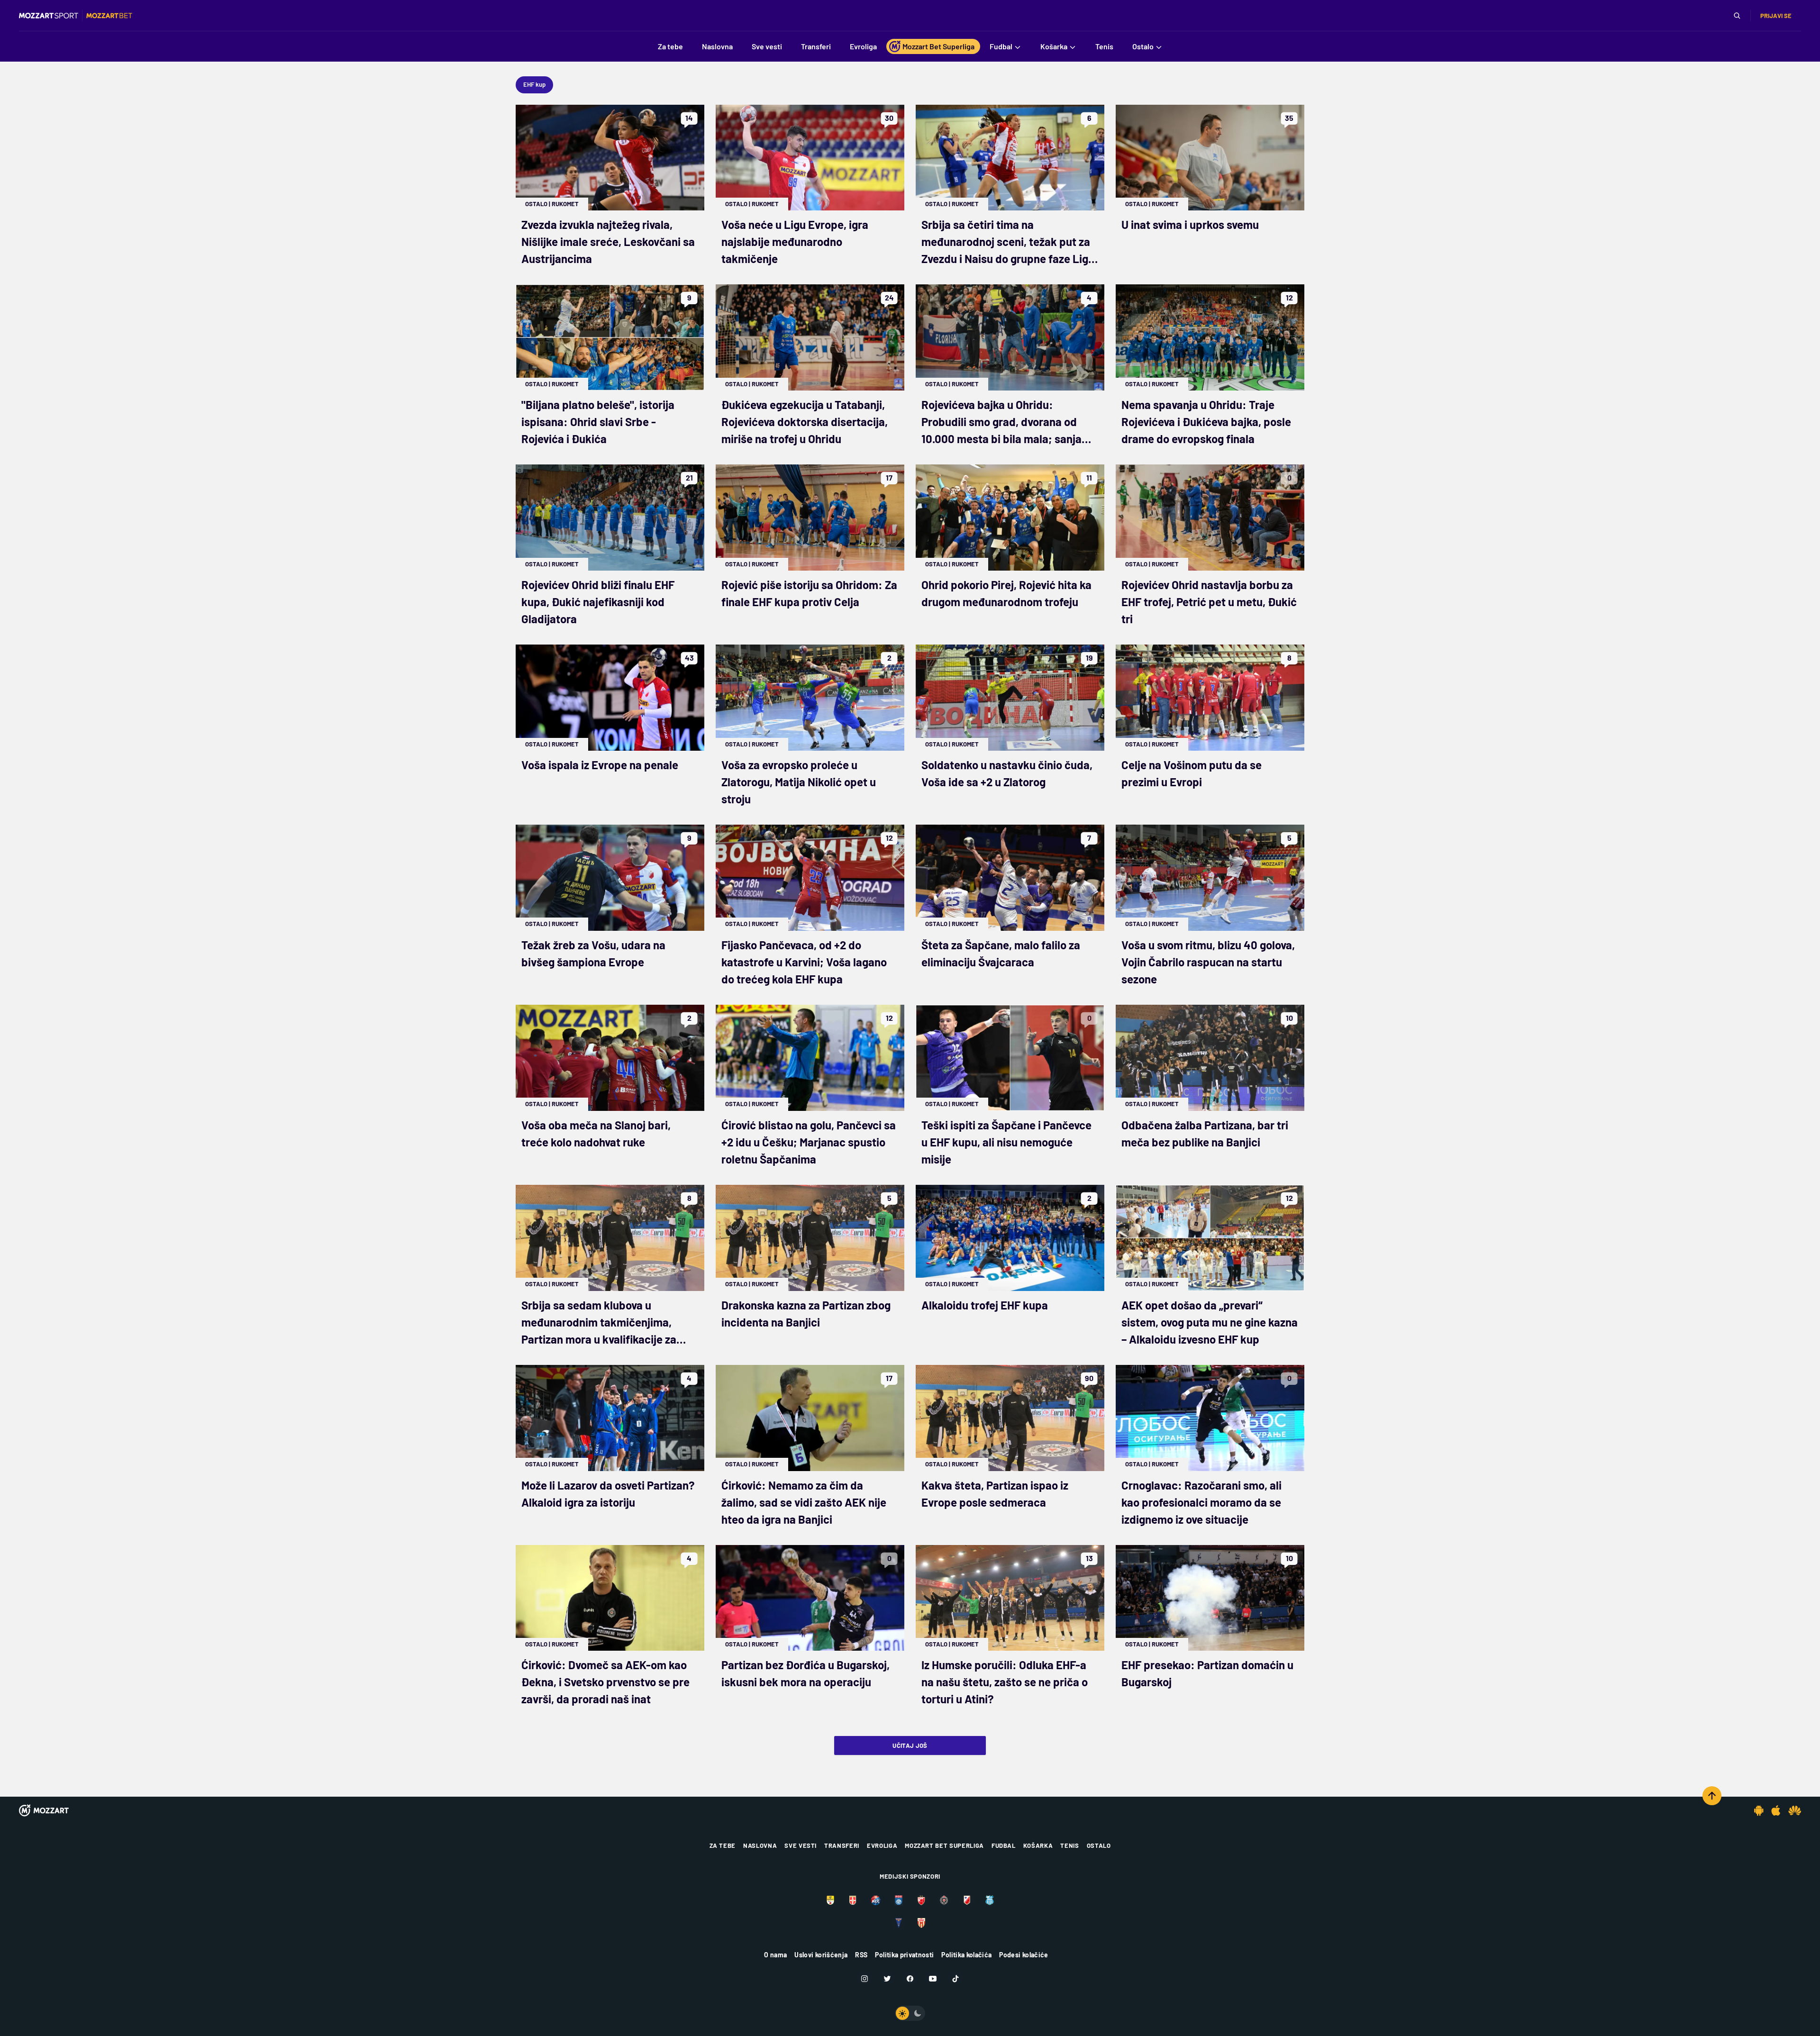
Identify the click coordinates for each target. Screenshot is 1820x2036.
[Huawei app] (1795, 1810)
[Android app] (1759, 1810)
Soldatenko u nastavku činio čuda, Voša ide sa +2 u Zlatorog (1007, 773)
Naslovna (760, 1845)
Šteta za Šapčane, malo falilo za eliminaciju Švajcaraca (1001, 953)
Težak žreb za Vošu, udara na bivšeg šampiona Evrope (593, 953)
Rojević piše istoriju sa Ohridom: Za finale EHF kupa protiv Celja (809, 593)
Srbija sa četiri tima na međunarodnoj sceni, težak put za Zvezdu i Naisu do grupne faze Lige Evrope (1008, 242)
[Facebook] (910, 1979)
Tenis (1069, 1845)
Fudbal (1004, 1845)
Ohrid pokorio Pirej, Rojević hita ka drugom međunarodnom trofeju (1006, 593)
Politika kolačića (966, 1955)
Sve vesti (801, 1845)
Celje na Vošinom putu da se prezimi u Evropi (1192, 773)
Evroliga (882, 1845)
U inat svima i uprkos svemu (1190, 224)
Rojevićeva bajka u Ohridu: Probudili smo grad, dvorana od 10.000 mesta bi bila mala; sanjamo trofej (1009, 423)
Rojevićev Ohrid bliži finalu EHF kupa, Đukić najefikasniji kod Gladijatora (598, 602)
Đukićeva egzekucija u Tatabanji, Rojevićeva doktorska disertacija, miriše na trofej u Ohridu (805, 422)
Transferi (842, 1845)
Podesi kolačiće (1024, 1955)
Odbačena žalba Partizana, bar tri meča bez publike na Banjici (1205, 1133)
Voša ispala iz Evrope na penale (600, 765)
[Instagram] (864, 1979)
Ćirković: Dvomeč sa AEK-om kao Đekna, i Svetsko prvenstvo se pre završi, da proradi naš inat (605, 1682)
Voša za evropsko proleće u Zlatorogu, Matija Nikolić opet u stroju (799, 782)
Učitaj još (910, 1745)
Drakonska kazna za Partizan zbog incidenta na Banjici (806, 1313)
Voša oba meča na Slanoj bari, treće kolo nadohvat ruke (596, 1133)
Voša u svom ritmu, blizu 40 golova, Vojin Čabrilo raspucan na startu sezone (1208, 962)
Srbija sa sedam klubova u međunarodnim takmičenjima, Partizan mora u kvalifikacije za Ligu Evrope (599, 1323)
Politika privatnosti (904, 1955)
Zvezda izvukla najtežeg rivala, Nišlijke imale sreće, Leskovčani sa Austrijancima (608, 241)
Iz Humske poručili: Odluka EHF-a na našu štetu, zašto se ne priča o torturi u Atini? (1005, 1682)
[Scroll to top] (1712, 1796)
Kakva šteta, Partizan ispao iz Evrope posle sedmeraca (995, 1494)
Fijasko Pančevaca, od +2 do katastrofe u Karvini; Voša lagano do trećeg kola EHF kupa (804, 962)
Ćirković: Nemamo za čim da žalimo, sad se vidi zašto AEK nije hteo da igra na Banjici (804, 1502)
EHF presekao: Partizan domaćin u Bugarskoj (1207, 1673)
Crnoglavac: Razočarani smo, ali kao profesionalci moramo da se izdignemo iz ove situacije (1201, 1502)
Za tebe (723, 1845)
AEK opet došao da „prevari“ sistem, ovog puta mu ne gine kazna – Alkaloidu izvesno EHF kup (1210, 1322)
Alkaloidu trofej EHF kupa (985, 1305)
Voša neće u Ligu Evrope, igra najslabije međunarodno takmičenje (795, 241)
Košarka (1038, 1845)
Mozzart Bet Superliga (944, 1845)
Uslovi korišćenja (821, 1955)
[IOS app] (1776, 1810)
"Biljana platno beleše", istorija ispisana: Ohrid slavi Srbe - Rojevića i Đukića (598, 422)
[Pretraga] (1737, 16)
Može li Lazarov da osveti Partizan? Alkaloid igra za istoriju (608, 1494)
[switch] (910, 2013)
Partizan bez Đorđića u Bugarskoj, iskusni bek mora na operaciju (805, 1673)
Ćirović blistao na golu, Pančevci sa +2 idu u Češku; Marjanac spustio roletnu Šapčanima (809, 1142)
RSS (861, 1955)
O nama (775, 1955)
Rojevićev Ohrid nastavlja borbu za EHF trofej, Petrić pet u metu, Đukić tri (1209, 602)
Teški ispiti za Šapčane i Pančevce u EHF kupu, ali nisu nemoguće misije (1006, 1142)
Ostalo (536, 204)
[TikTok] (955, 1979)
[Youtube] (933, 1979)
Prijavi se (1776, 16)
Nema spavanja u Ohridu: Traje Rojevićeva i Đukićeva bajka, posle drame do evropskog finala (1206, 422)
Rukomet (565, 204)
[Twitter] (887, 1979)
